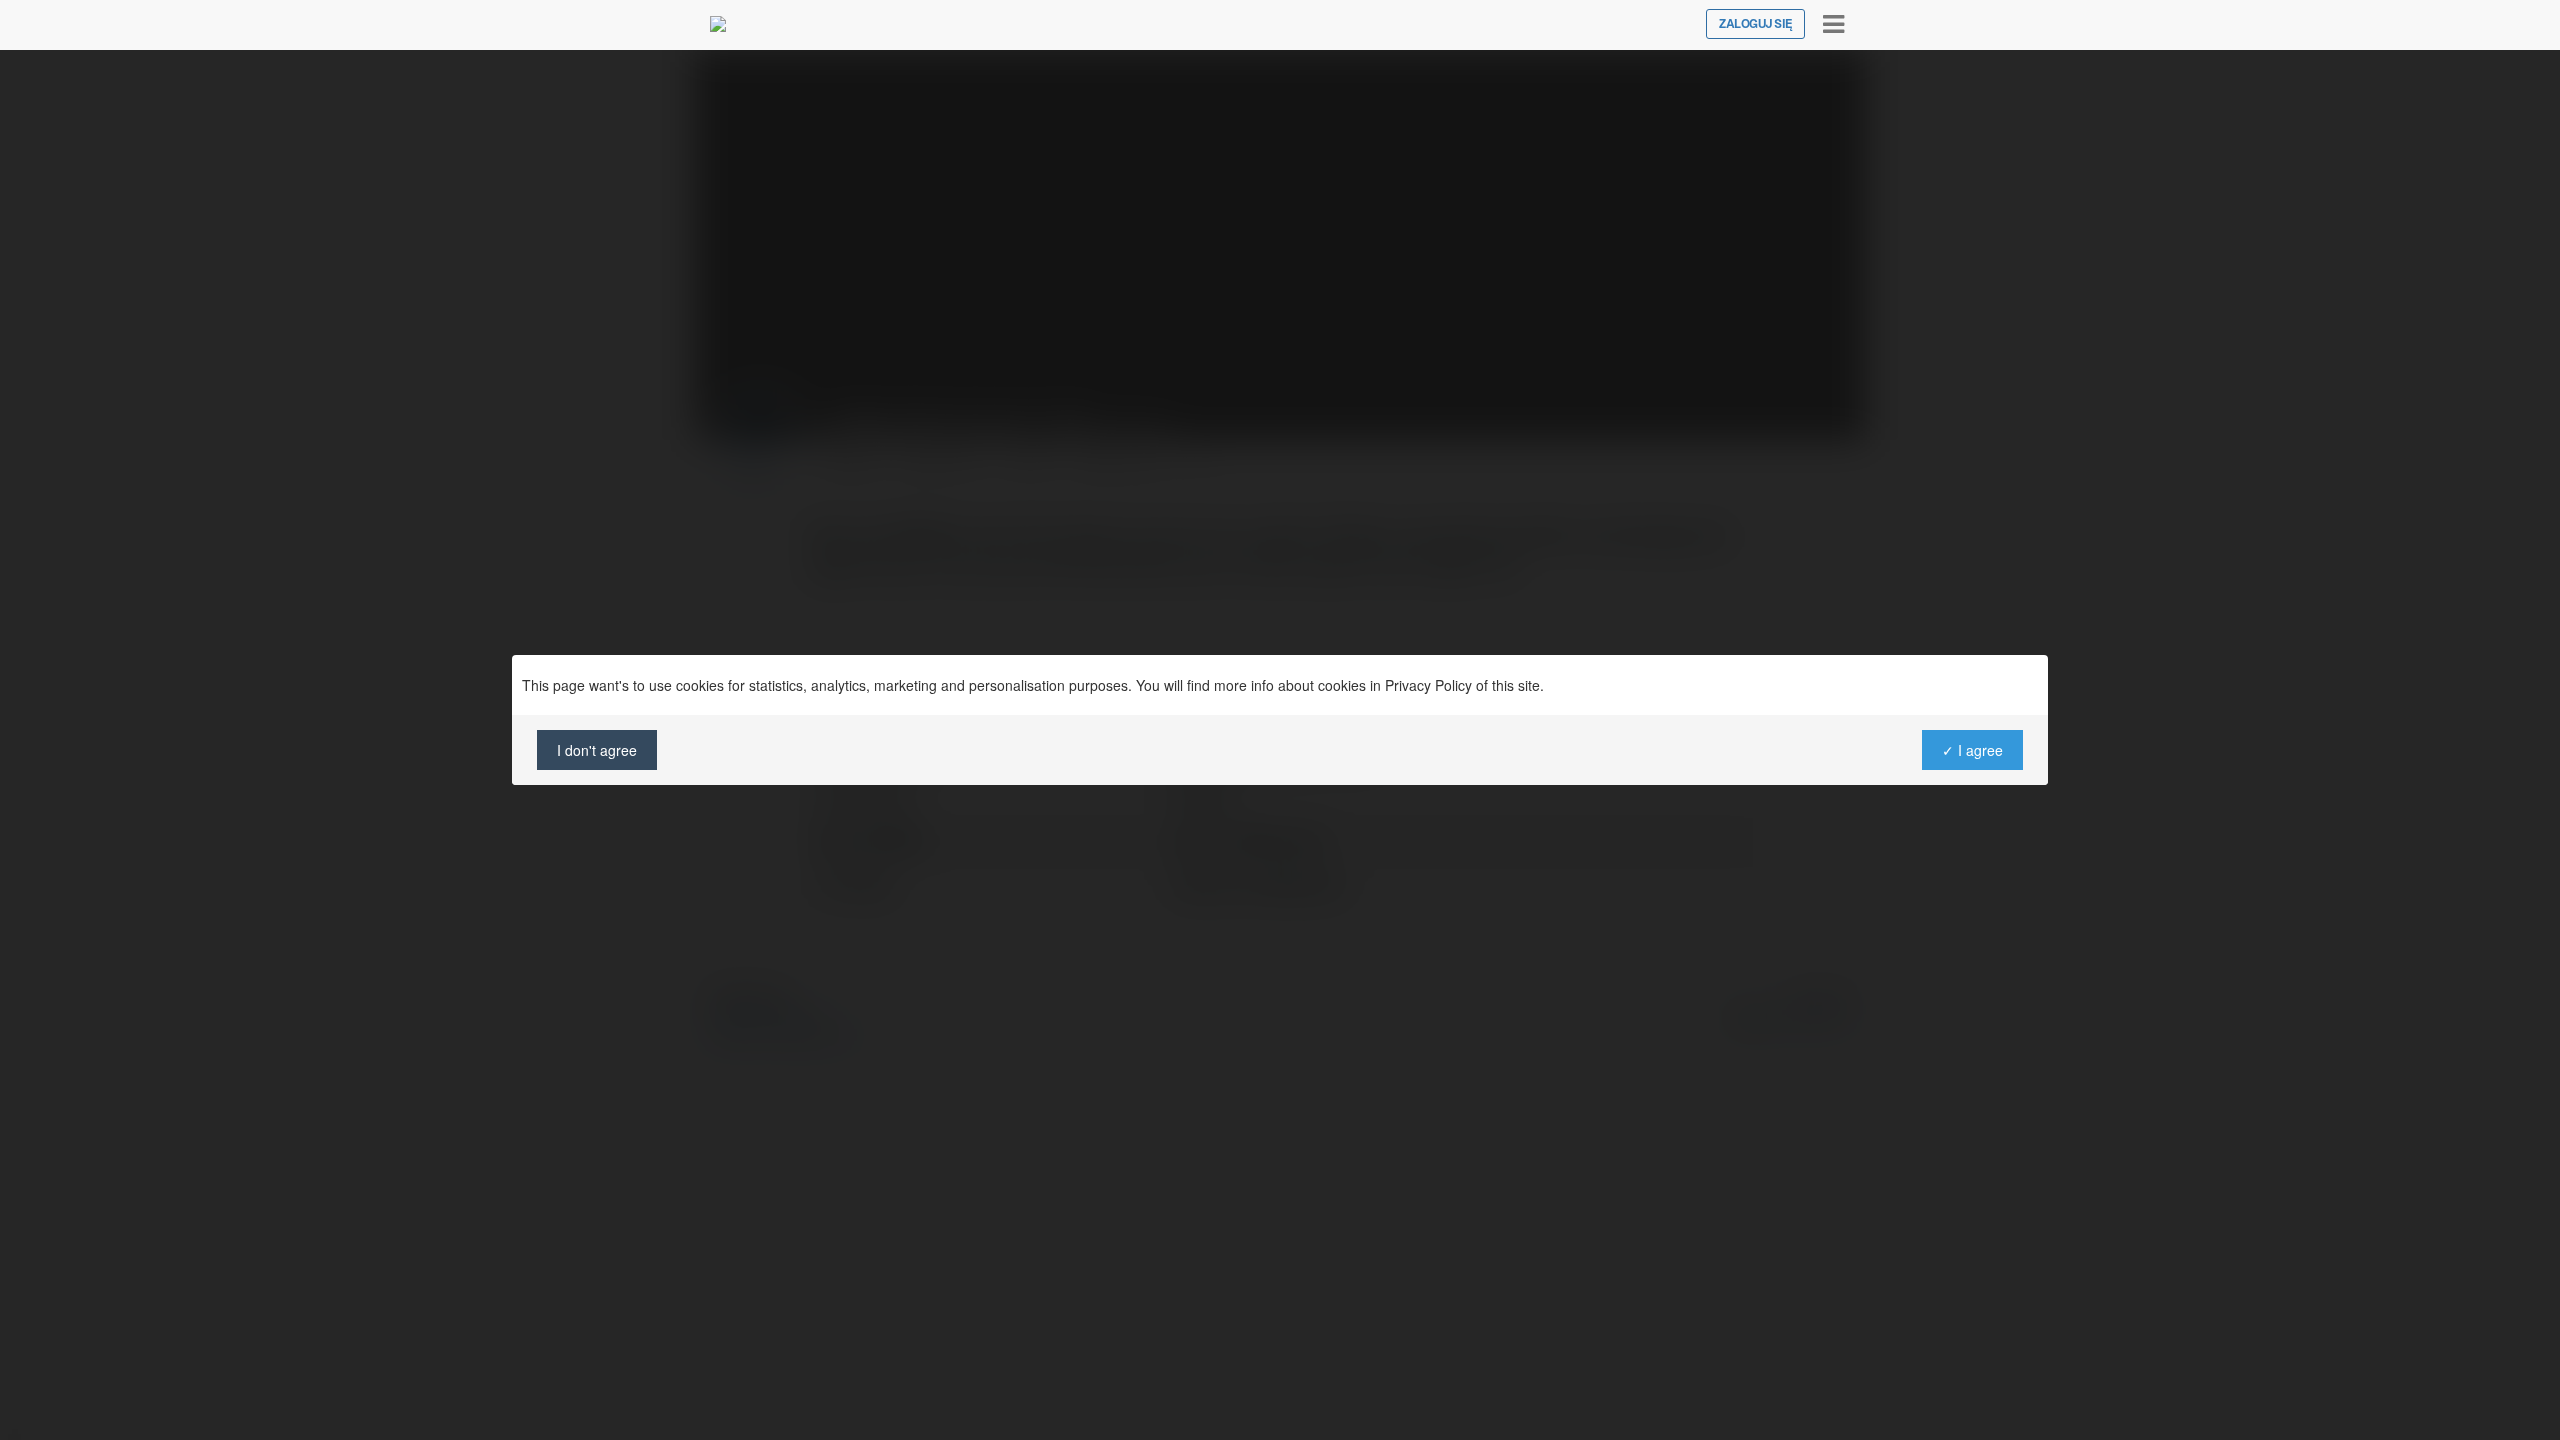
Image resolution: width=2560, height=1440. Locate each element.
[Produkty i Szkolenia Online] (718, 24)
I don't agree (597, 750)
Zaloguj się (1755, 24)
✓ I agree (1972, 750)
